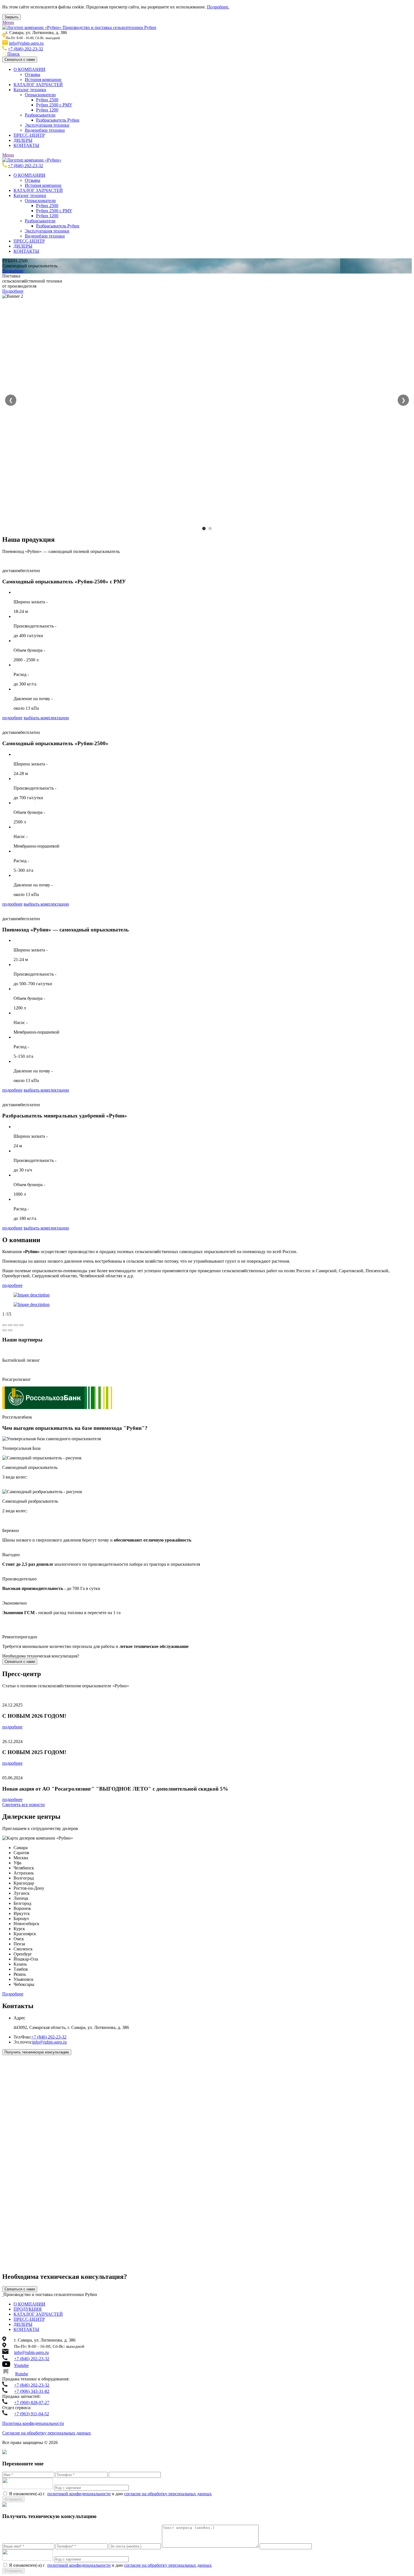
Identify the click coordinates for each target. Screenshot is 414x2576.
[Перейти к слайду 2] (210, 528)
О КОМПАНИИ (29, 69)
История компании (43, 79)
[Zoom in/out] (21, 1325)
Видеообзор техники (45, 130)
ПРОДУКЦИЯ (28, 2309)
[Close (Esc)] (5, 1325)
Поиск (14, 54)
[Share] (10, 1325)
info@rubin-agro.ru (26, 43)
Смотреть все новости (24, 1805)
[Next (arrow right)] (10, 1330)
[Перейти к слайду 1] (204, 528)
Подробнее (13, 271)
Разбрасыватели (40, 115)
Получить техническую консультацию (37, 2052)
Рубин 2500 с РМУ (54, 105)
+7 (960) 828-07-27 (32, 2403)
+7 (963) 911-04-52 (32, 2414)
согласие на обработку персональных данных (168, 2494)
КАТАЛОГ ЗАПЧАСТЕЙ (38, 85)
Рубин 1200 (47, 110)
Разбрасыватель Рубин (58, 120)
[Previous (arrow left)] (5, 1330)
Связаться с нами (20, 60)
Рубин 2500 (47, 100)
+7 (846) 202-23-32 (25, 49)
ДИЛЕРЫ (23, 140)
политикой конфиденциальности (79, 2494)
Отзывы (33, 74)
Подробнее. (218, 7)
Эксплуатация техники (47, 125)
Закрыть (12, 17)
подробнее (12, 718)
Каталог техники (30, 90)
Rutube (22, 2374)
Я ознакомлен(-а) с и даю (110, 2494)
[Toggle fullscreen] (16, 1325)
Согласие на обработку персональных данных (47, 2433)
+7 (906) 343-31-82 (32, 2391)
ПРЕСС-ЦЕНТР (29, 135)
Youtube (21, 2365)
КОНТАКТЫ (26, 145)
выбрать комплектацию (46, 718)
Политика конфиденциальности (33, 2423)
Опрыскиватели (40, 95)
